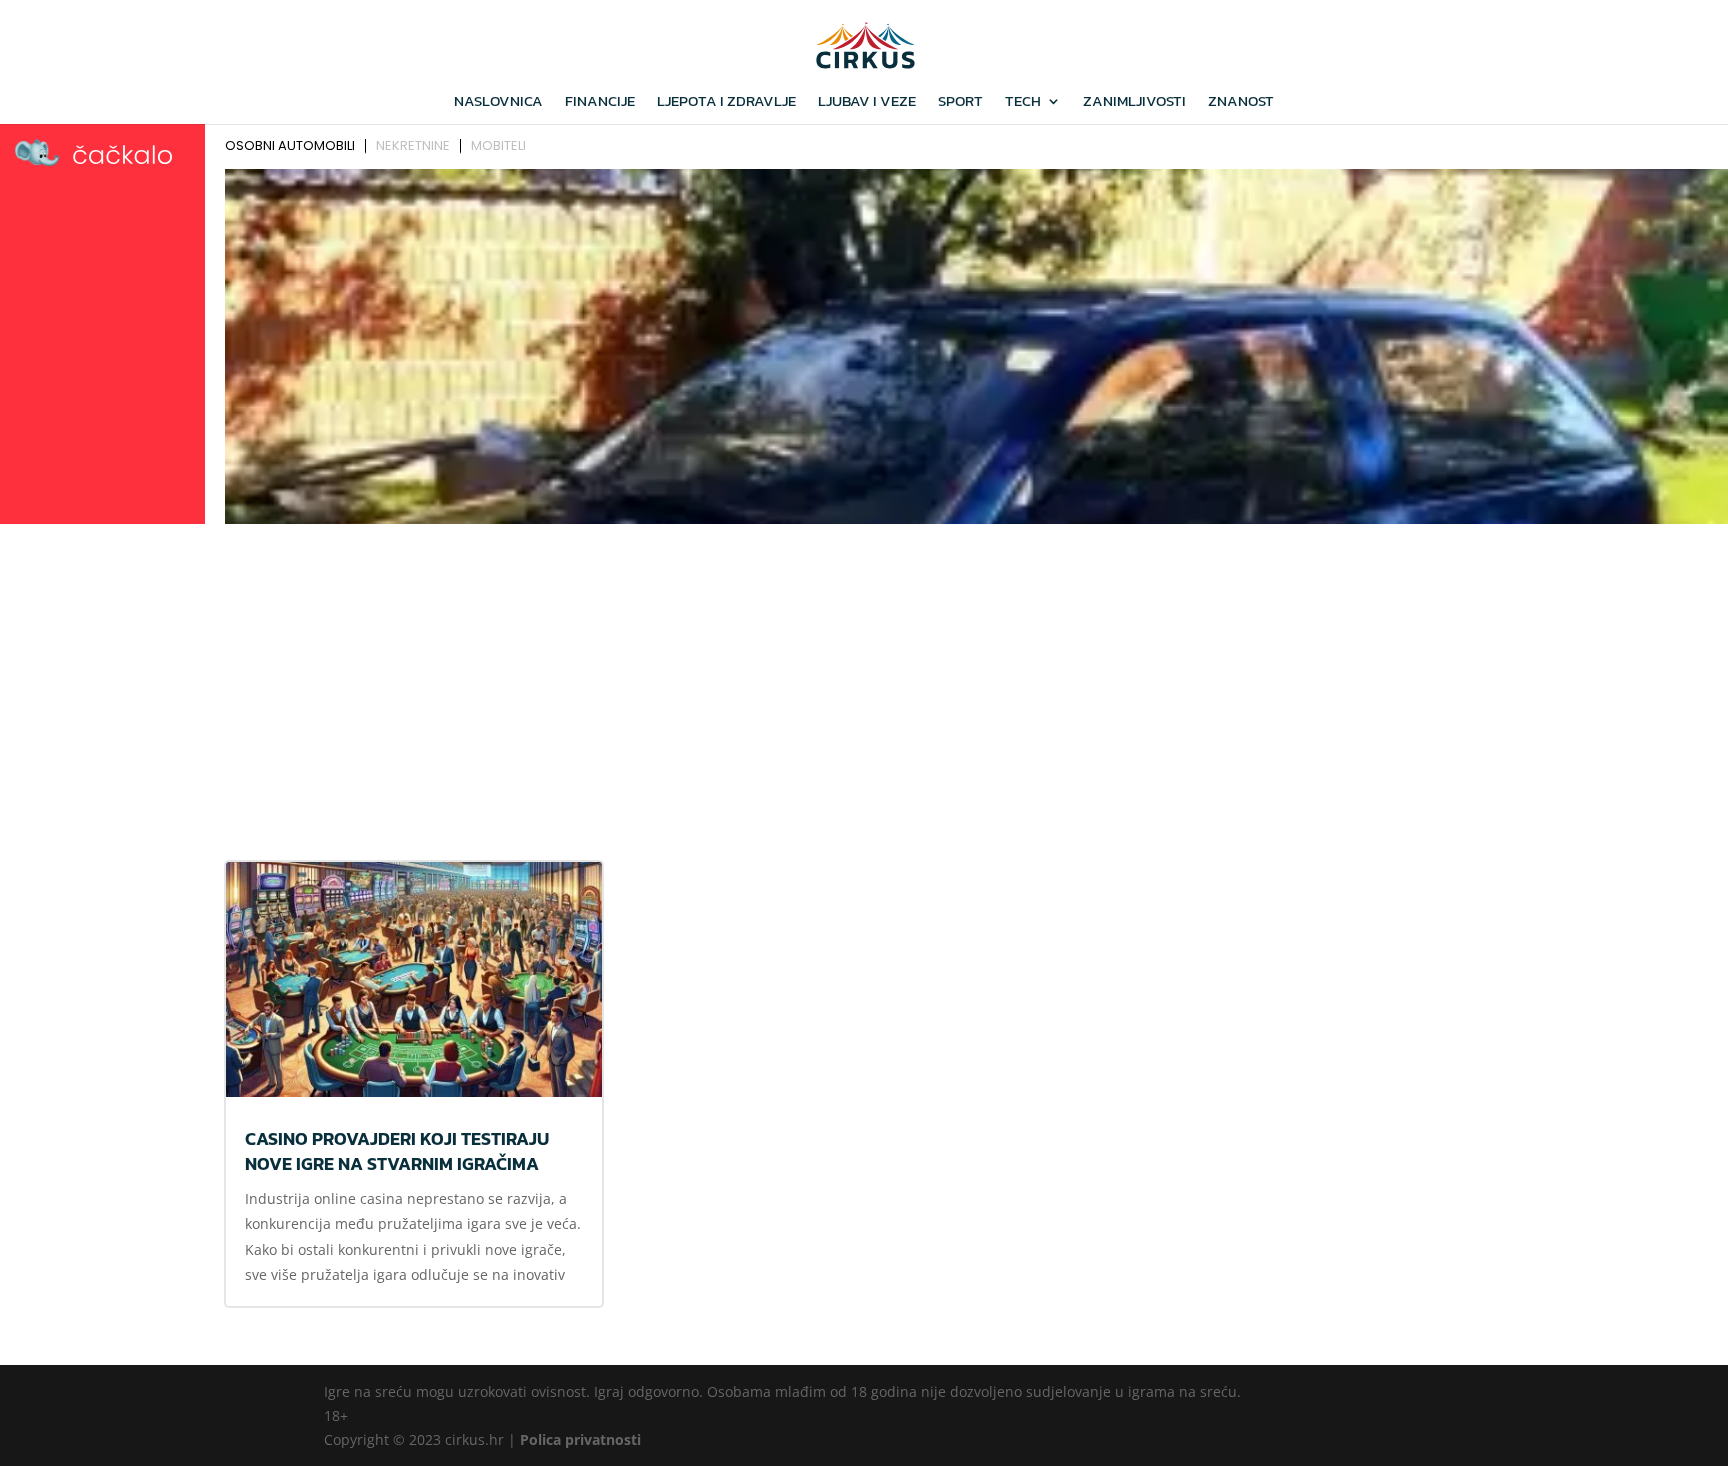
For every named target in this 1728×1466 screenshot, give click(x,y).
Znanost (1241, 103)
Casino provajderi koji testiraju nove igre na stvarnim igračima (397, 1151)
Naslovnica (498, 103)
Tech (1023, 103)
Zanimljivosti (1134, 103)
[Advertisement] (864, 681)
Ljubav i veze (867, 103)
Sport (960, 103)
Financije (600, 103)
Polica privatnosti (580, 1439)
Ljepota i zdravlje (726, 103)
